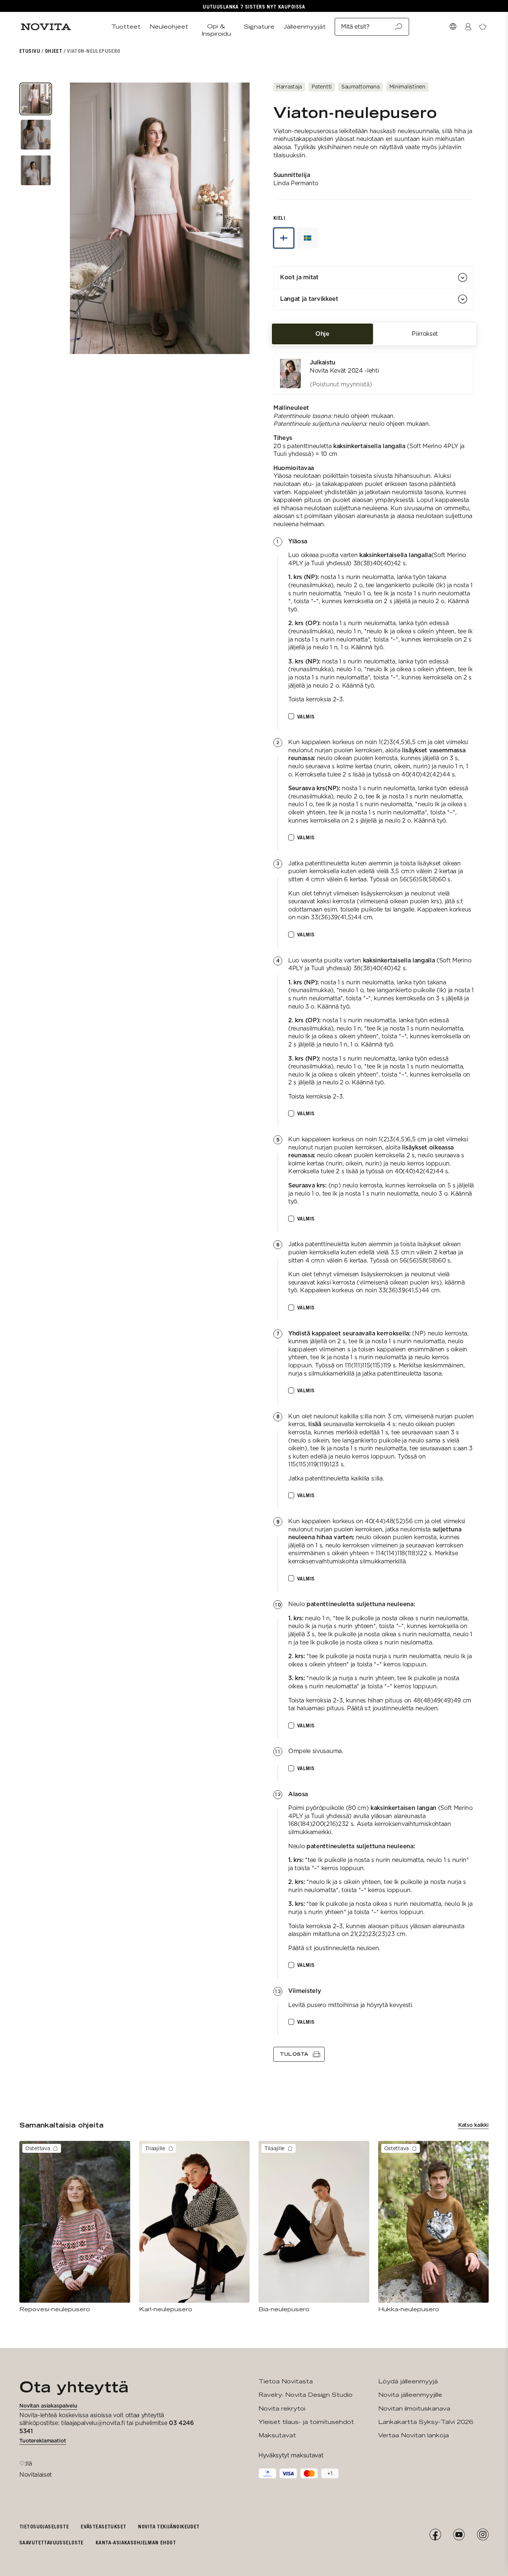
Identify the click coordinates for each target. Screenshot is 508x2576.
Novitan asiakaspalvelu (48, 2406)
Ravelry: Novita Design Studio (306, 2395)
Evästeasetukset (103, 2526)
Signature (259, 27)
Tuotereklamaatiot (43, 2441)
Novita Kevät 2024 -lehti (344, 371)
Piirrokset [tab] (425, 334)
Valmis (306, 716)
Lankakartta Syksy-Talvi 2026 (426, 2422)
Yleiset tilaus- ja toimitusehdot (306, 2422)
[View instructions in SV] (308, 238)
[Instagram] (483, 2535)
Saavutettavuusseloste (52, 2542)
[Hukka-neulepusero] (434, 2227)
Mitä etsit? (355, 27)
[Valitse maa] (453, 27)
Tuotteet (126, 27)
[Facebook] (435, 2535)
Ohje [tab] (322, 334)
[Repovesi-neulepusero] (75, 2227)
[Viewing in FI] (284, 238)
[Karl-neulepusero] (194, 2227)
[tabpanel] (374, 1207)
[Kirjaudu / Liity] (468, 27)
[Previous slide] (77, 218)
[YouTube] (459, 2535)
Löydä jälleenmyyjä (408, 2381)
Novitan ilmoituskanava (414, 2408)
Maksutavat (277, 2435)
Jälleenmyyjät (305, 27)
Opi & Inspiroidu (216, 30)
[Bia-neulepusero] (314, 2227)
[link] (374, 373)
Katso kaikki (473, 2125)
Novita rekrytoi (282, 2408)
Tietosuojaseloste (44, 2526)
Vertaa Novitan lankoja (414, 2435)
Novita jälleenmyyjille (410, 2395)
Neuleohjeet (169, 27)
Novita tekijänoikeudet (169, 2526)
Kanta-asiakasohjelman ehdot (136, 2542)
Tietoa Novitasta (286, 2381)
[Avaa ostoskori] (483, 27)
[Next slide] (243, 218)
